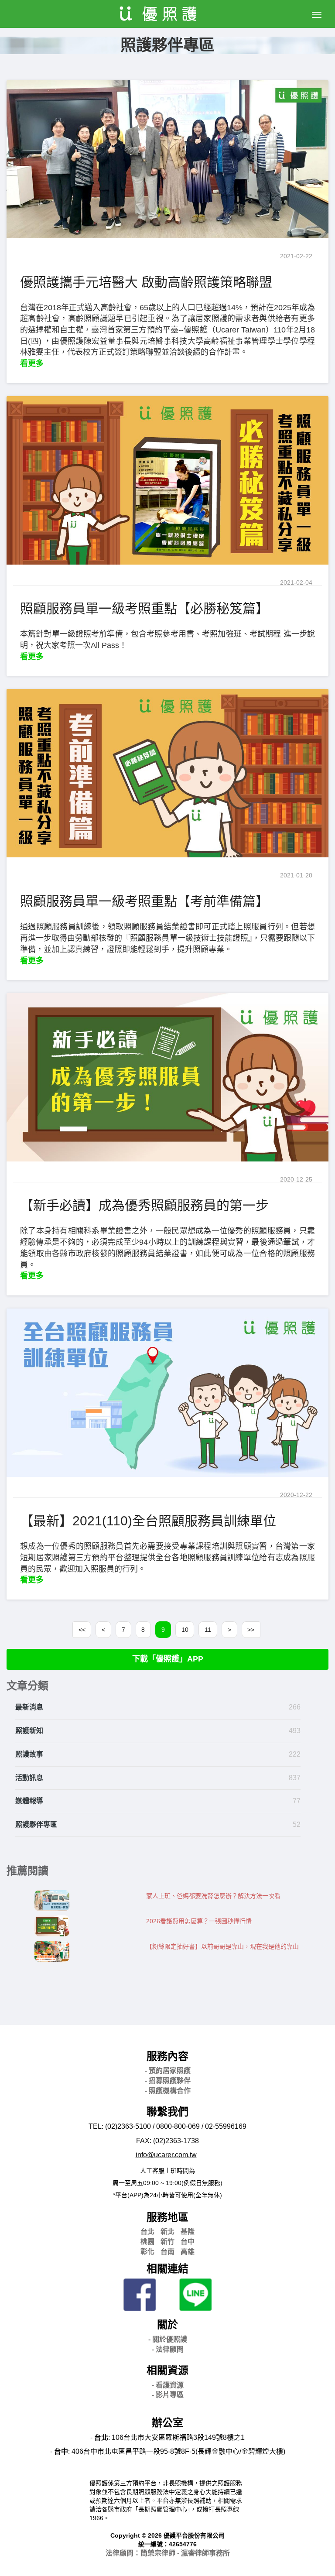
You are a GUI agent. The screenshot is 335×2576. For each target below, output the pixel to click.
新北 (167, 2232)
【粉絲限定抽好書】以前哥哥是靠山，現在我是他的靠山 (222, 1946)
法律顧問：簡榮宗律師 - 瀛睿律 (168, 2553)
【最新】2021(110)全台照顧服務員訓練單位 (148, 1521)
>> (251, 1630)
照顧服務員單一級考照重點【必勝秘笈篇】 (144, 608)
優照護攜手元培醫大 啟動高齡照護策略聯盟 (146, 282)
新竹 (167, 2242)
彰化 (147, 2252)
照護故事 (29, 1754)
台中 (188, 2242)
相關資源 (167, 2370)
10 (185, 1630)
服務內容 (167, 2056)
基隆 (188, 2232)
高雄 (188, 2252)
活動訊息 (29, 1778)
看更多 (32, 363)
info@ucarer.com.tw (166, 2155)
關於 (167, 2324)
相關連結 (167, 2269)
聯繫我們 (167, 2112)
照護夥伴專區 (36, 1824)
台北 (147, 2232)
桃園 (147, 2242)
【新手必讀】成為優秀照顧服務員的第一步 (144, 1205)
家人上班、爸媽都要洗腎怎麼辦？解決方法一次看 (213, 1896)
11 (208, 1630)
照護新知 (29, 1731)
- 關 (168, 2339)
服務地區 (167, 2217)
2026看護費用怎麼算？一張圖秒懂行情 (199, 1921)
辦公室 (167, 2423)
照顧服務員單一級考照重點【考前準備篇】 (144, 901)
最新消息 (29, 1707)
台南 (167, 2252)
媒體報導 (29, 1801)
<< (82, 1630)
